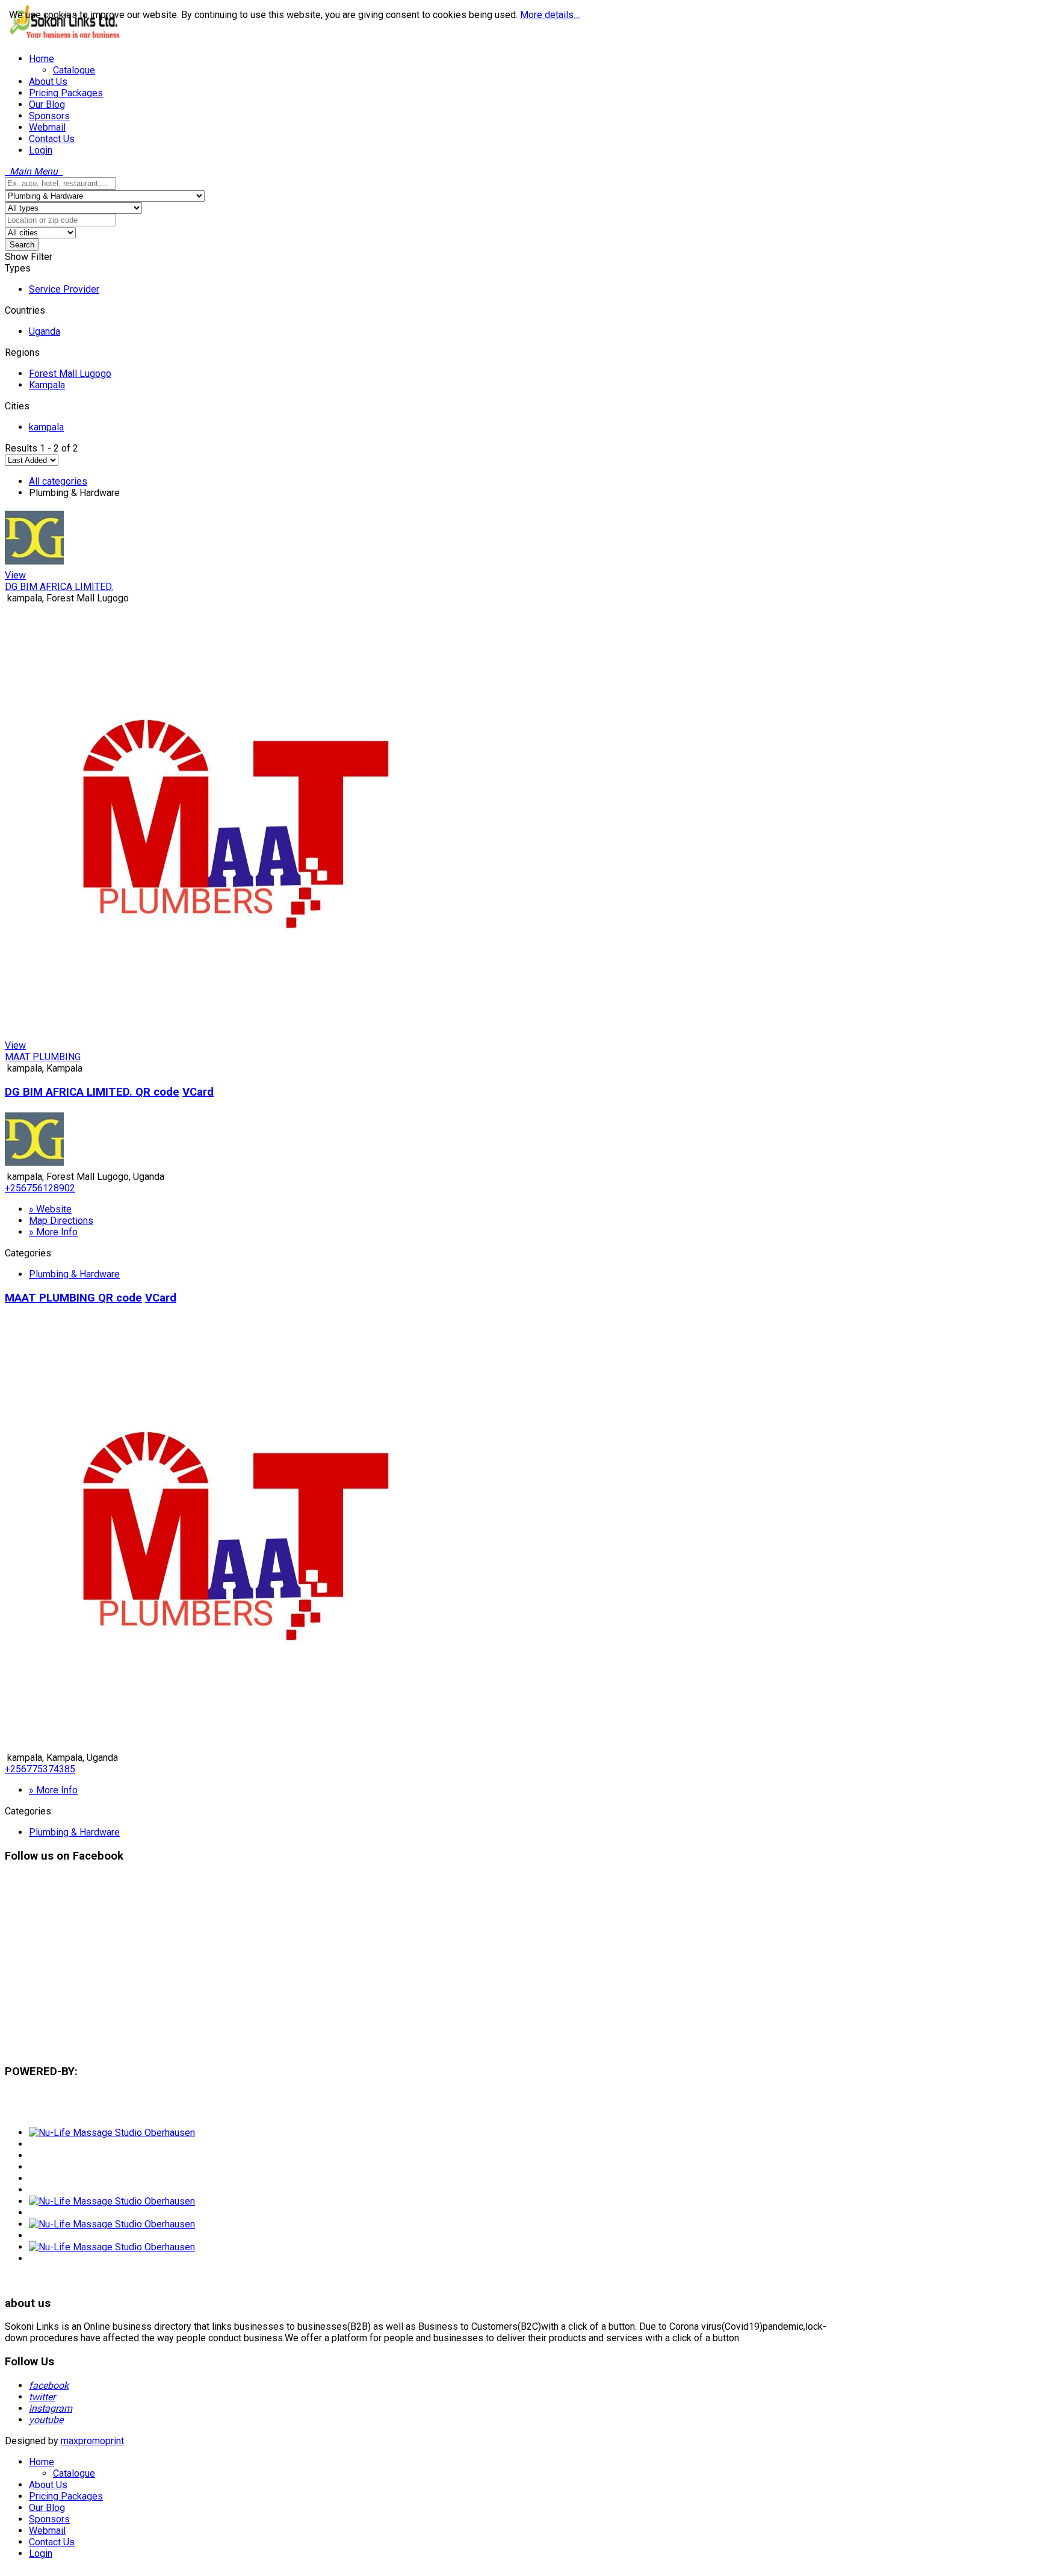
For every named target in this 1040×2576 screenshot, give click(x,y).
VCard (198, 1092)
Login (41, 2553)
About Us (48, 2485)
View (15, 575)
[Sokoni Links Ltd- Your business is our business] (65, 38)
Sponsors (49, 2519)
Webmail (47, 2531)
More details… (550, 15)
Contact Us (52, 2542)
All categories (58, 481)
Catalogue (74, 2473)
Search (22, 245)
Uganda (45, 331)
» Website (50, 1209)
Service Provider (64, 289)
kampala (46, 427)
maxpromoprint (92, 2441)
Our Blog (47, 2508)
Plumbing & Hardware (74, 1274)
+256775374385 (40, 1769)
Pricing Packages (66, 2496)
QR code (157, 1092)
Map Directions (61, 1221)
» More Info (53, 1232)
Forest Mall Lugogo (70, 374)
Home (42, 2462)
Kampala (47, 385)
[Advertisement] (366, 1969)
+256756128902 (40, 1188)
